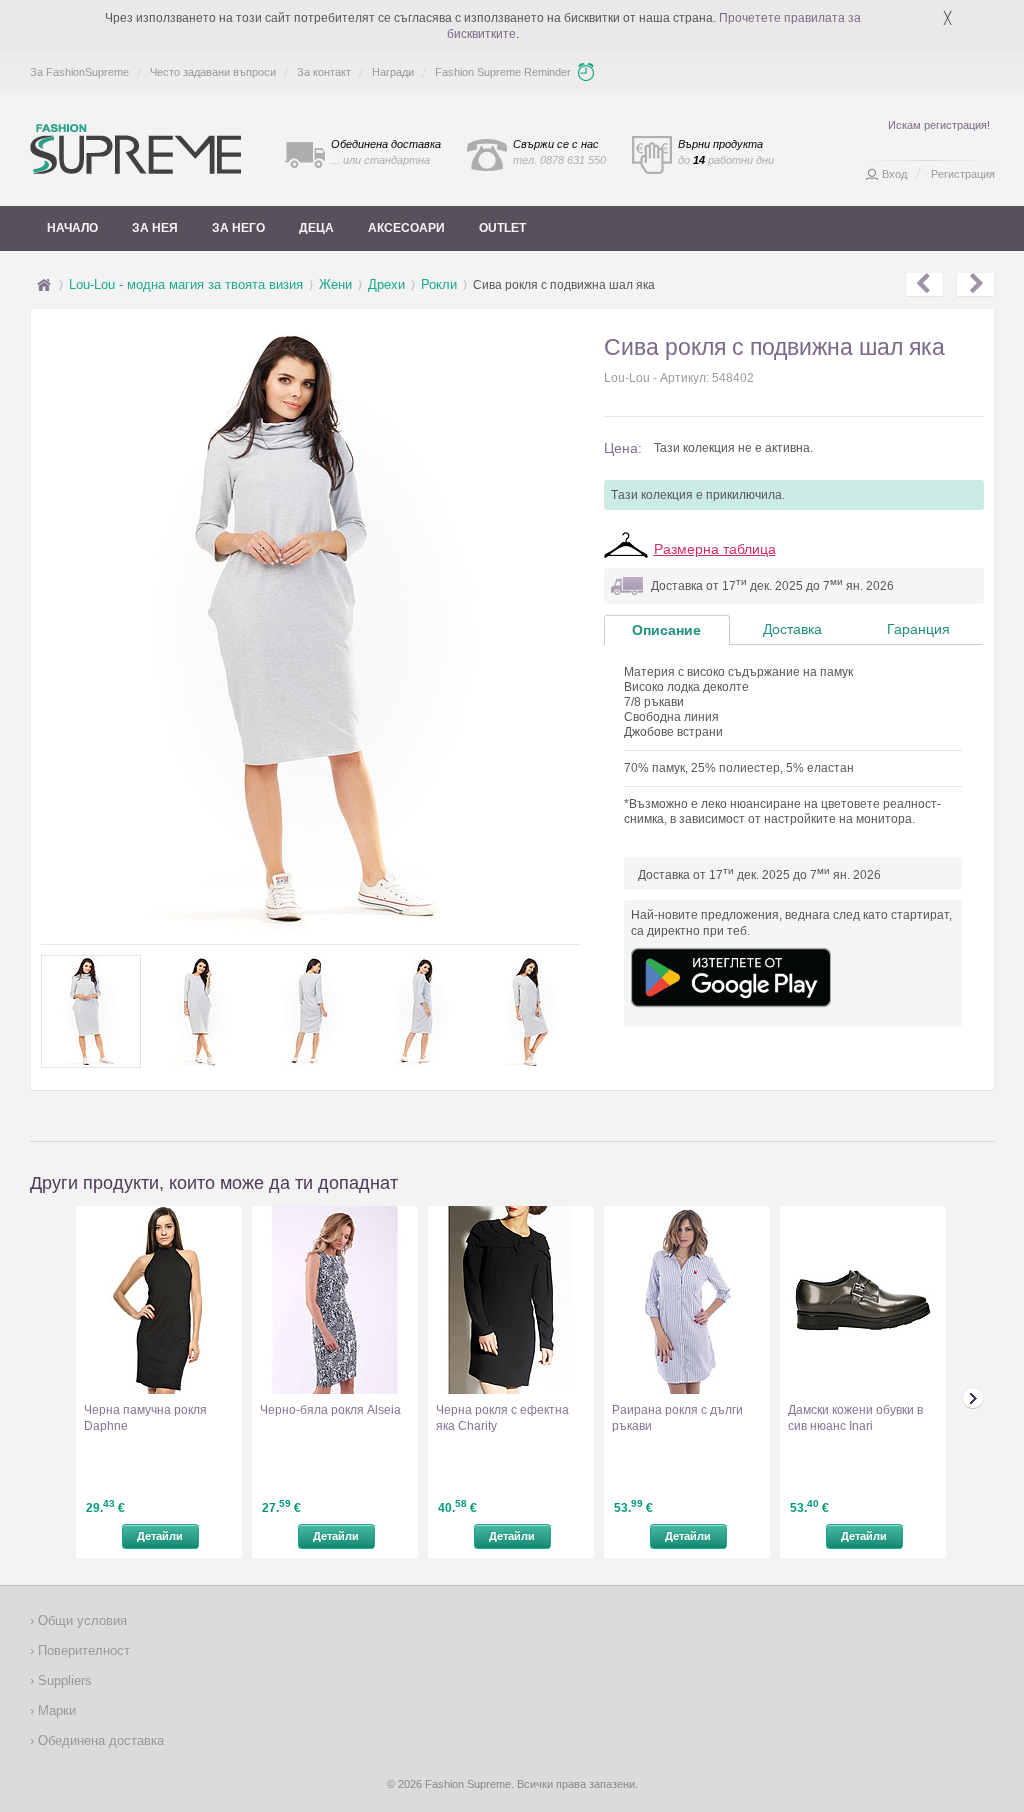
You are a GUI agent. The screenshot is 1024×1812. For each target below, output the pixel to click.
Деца (316, 228)
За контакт (324, 72)
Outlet (502, 228)
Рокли (439, 284)
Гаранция (918, 629)
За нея (155, 228)
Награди (393, 72)
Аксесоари (406, 228)
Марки (55, 1710)
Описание (666, 630)
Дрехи (386, 284)
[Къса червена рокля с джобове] (975, 285)
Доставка (792, 629)
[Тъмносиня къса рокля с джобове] (924, 285)
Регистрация (963, 174)
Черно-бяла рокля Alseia (330, 1410)
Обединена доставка (99, 1740)
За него (238, 228)
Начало (72, 228)
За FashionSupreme (79, 72)
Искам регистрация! (939, 125)
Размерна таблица (715, 549)
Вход (894, 174)
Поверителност (82, 1650)
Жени (335, 284)
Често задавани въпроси (213, 72)
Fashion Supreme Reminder (503, 72)
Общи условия (80, 1620)
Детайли (160, 1536)
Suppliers (63, 1680)
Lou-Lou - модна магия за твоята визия (186, 284)
